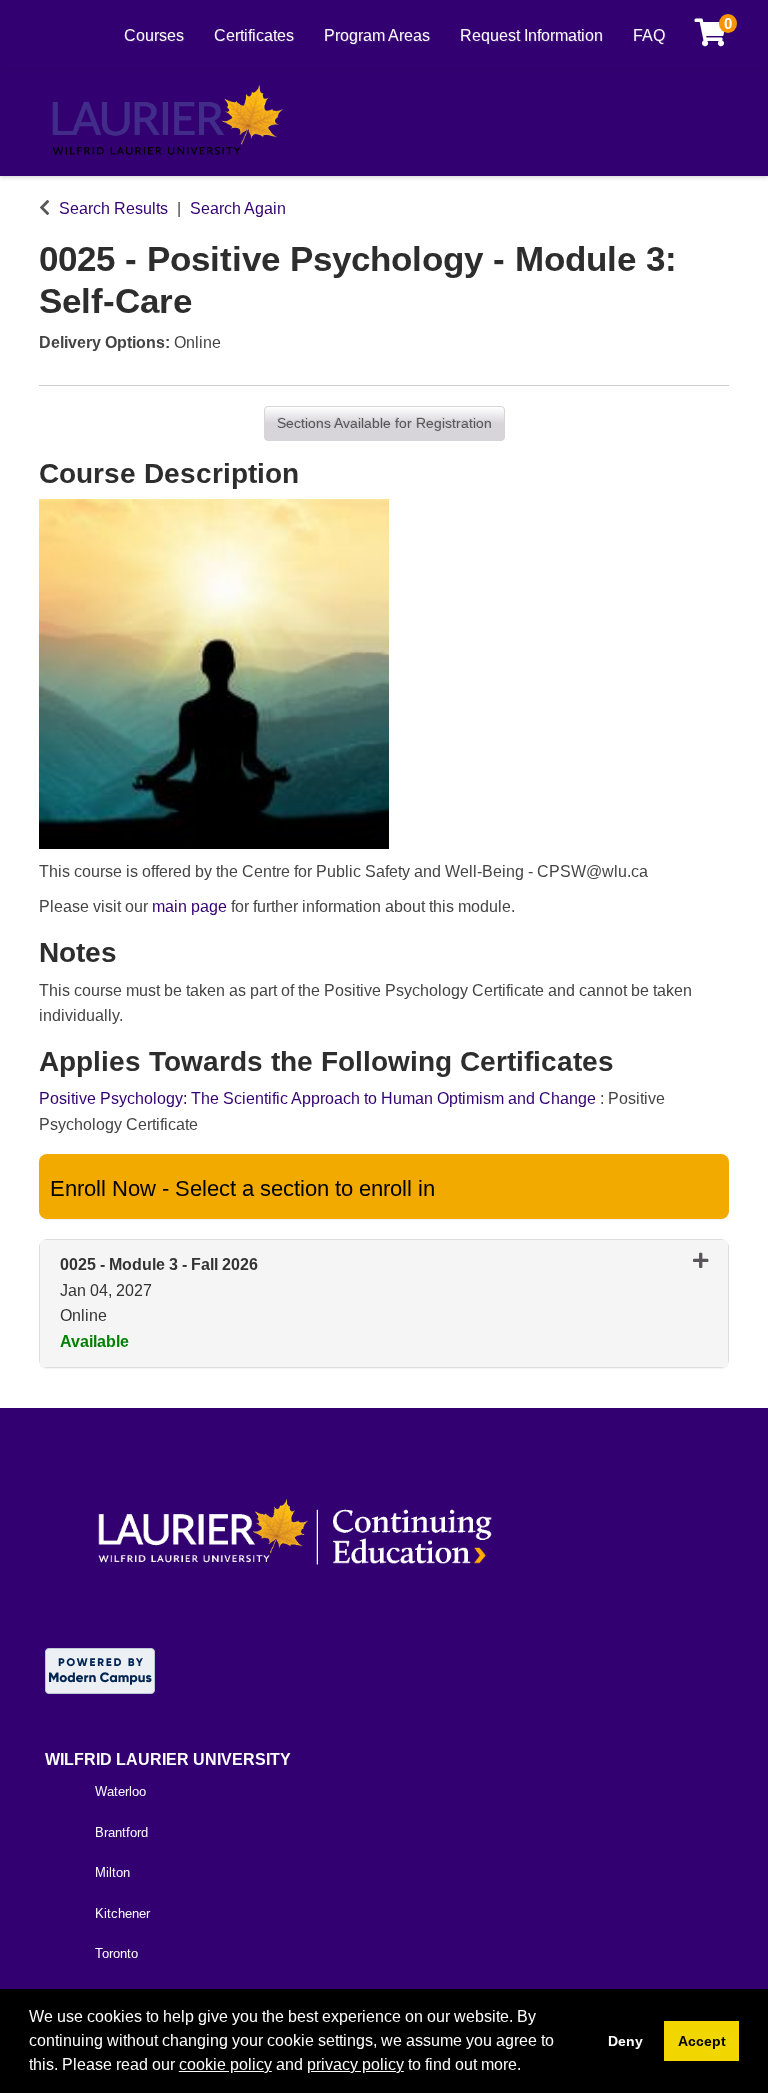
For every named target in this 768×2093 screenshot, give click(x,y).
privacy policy (355, 2064)
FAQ (649, 35)
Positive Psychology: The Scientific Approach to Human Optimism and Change (319, 1098)
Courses (154, 35)
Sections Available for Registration (384, 423)
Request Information (531, 35)
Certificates (254, 35)
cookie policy (225, 2064)
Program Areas (377, 35)
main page (189, 906)
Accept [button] (702, 2041)
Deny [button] (625, 2041)
